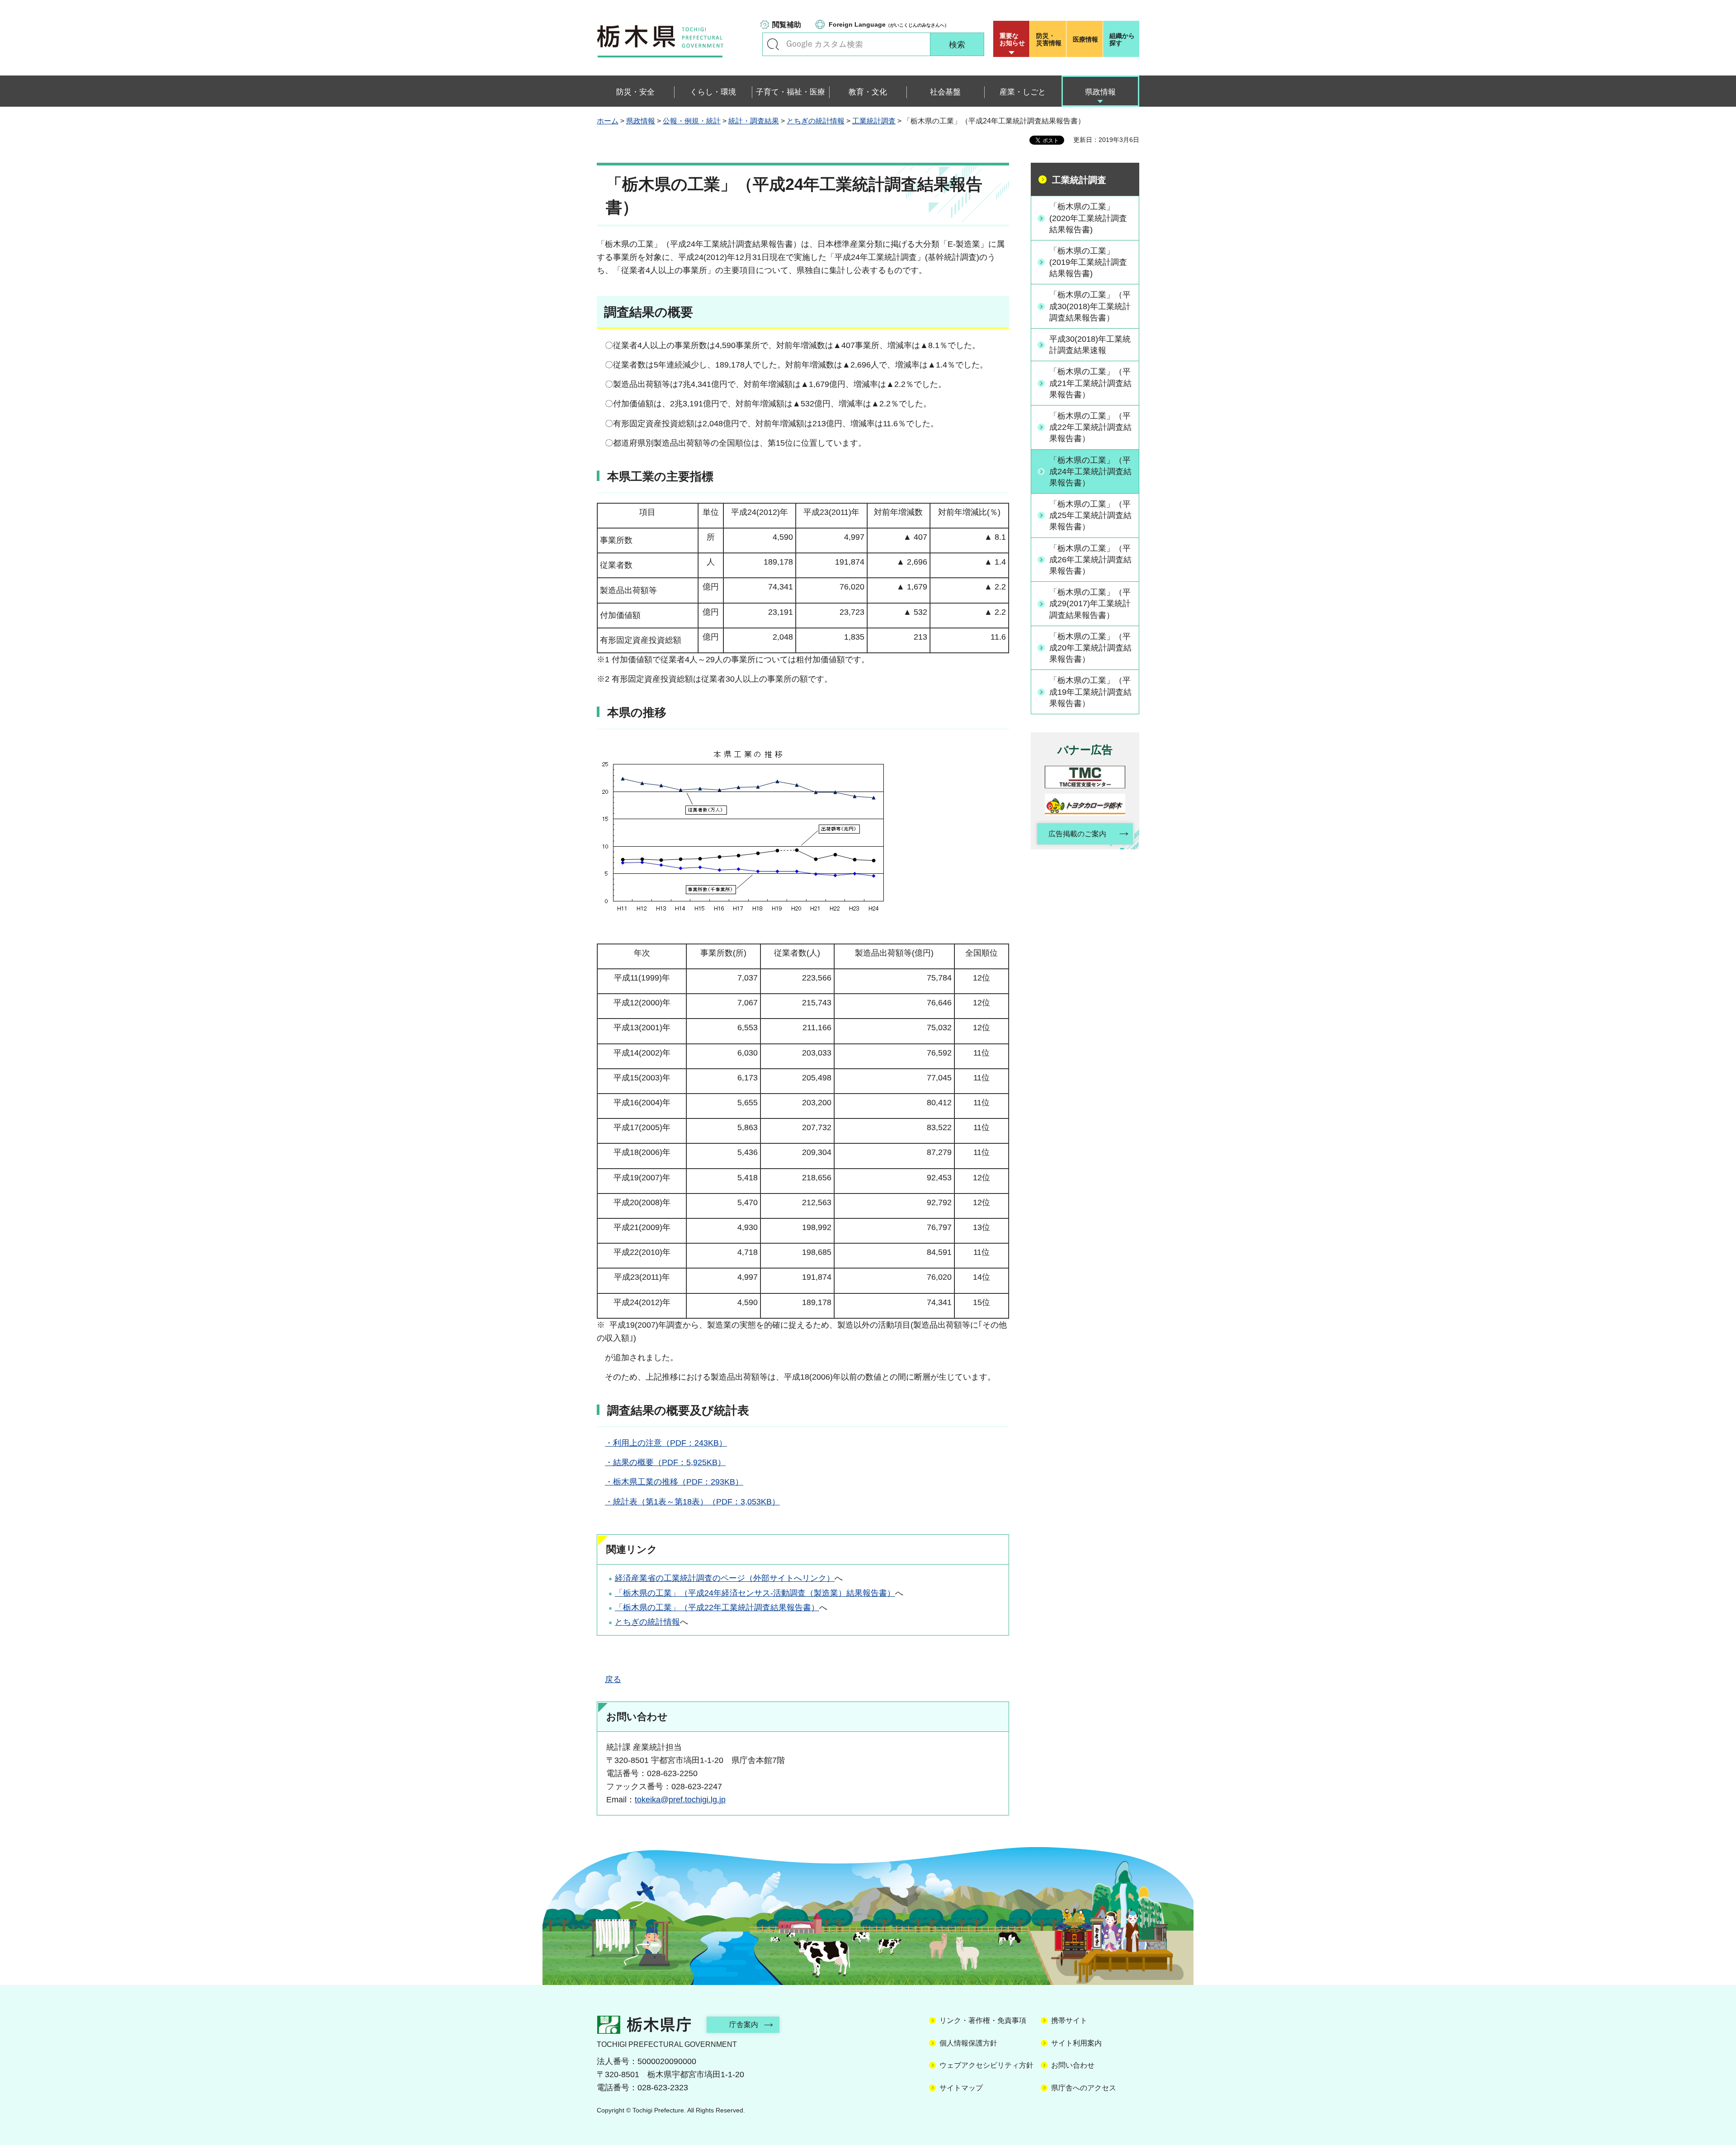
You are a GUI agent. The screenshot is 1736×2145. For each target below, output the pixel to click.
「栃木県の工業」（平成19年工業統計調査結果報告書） (1090, 692)
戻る (613, 1679)
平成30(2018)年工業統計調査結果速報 (1090, 345)
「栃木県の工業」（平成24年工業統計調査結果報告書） (1090, 471)
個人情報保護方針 (968, 2043)
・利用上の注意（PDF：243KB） (666, 1443)
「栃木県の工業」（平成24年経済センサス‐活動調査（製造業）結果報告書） (755, 1593)
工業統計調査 (874, 121)
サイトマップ (961, 2088)
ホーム (608, 121)
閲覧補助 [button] (787, 25)
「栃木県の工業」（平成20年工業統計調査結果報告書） (1090, 648)
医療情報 (1085, 39)
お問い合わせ (1073, 2065)
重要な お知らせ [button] (1012, 39)
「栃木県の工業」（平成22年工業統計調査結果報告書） (717, 1608)
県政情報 (641, 121)
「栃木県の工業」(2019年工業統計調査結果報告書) (1088, 262)
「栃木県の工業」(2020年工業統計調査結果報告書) (1088, 218)
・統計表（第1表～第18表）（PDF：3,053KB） (692, 1502)
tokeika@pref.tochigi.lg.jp (680, 1800)
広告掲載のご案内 (1077, 834)
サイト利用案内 (1076, 2043)
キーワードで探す (773, 44)
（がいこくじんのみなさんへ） (889, 24)
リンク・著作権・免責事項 (983, 2020)
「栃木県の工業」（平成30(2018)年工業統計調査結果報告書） (1090, 306)
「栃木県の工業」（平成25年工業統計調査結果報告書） (1090, 515)
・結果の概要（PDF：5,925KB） (665, 1462)
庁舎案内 (744, 2025)
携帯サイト (1069, 2020)
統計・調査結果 (754, 121)
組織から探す (1122, 39)
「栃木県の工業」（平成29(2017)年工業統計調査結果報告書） (1090, 603)
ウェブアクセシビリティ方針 (986, 2065)
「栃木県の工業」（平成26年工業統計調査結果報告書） (1090, 560)
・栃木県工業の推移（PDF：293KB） (674, 1482)
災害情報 (1049, 39)
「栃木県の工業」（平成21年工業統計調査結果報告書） (1090, 383)
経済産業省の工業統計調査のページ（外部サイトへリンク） (725, 1578)
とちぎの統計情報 (816, 121)
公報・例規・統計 (692, 121)
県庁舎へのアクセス (1084, 2088)
